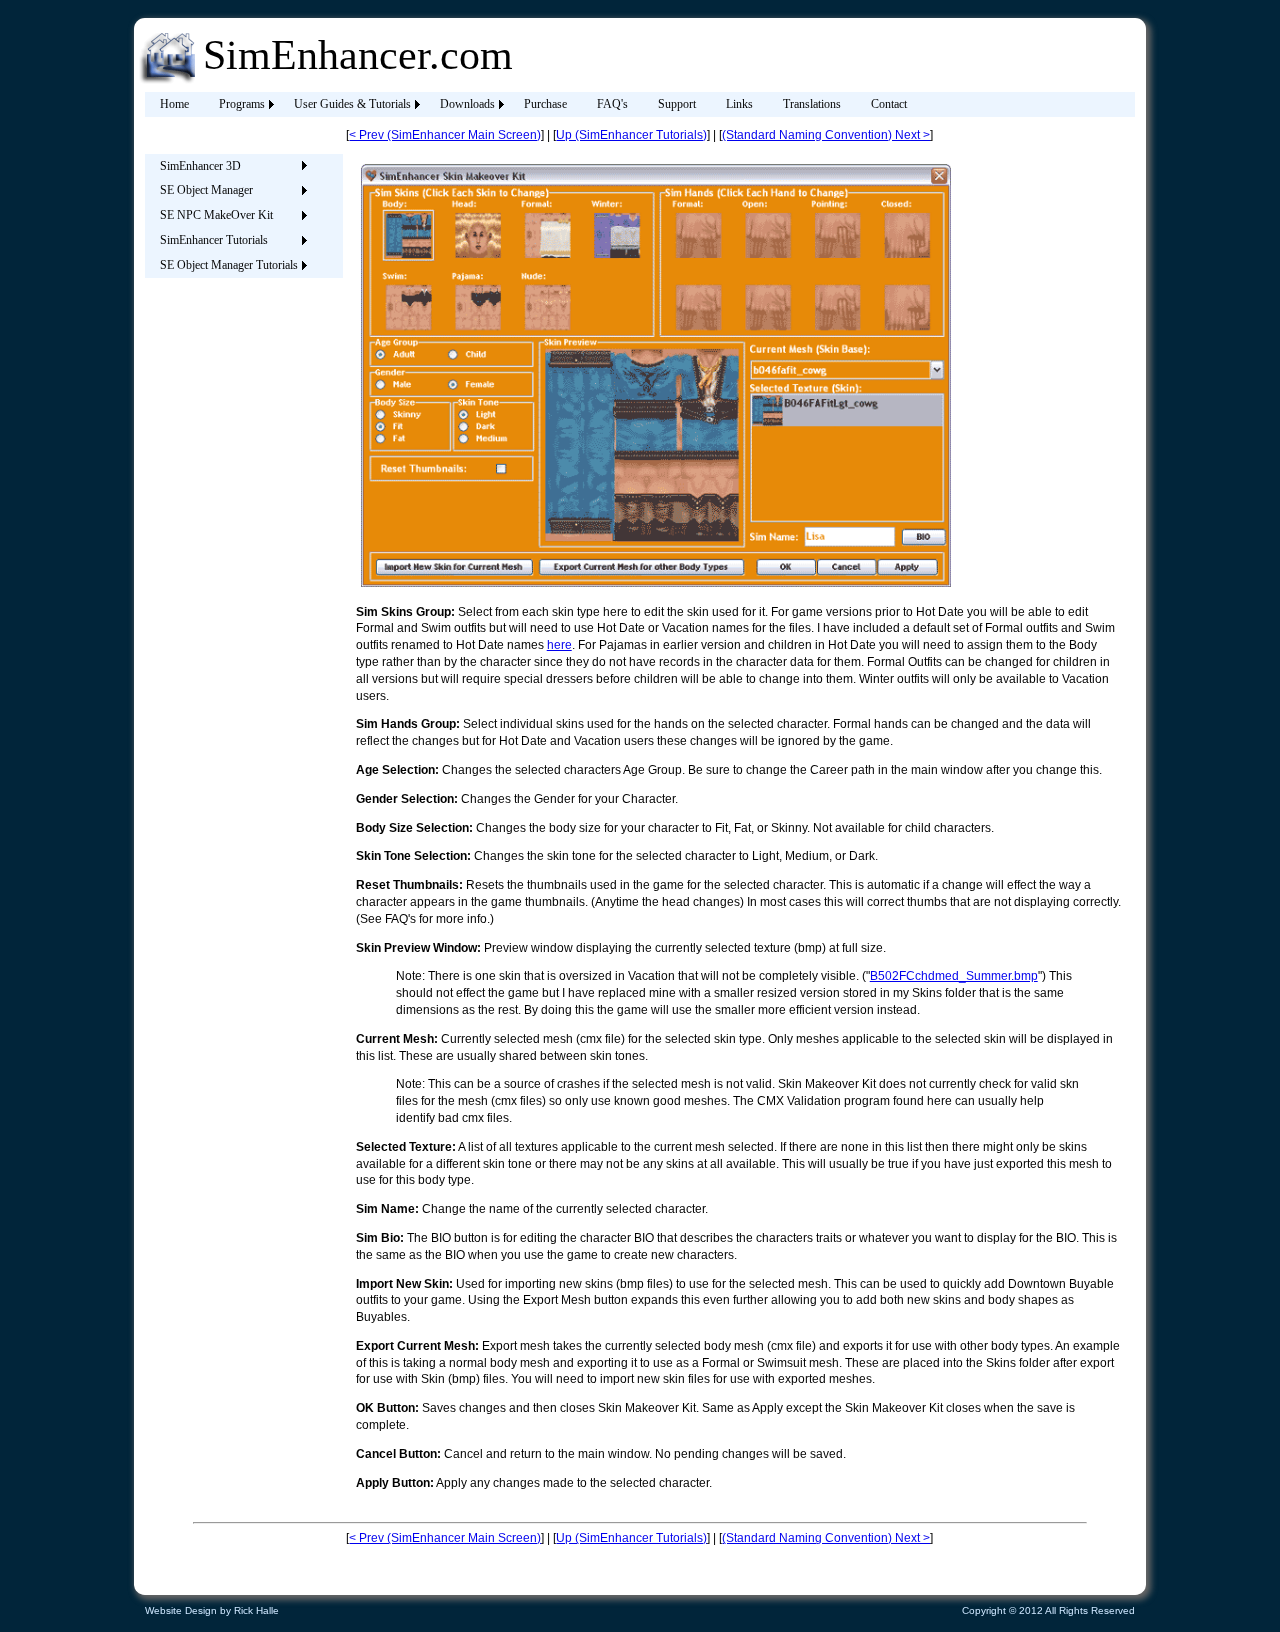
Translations (812, 104)
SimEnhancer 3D (200, 166)
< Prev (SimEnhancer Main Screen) (445, 135)
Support (677, 104)
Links (739, 104)
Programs (242, 104)
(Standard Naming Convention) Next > (826, 135)
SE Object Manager (206, 190)
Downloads (467, 104)
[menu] (228, 216)
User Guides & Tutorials (352, 104)
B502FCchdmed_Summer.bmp (954, 976)
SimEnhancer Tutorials (214, 240)
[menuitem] (174, 104)
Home (174, 104)
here (559, 645)
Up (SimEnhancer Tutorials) (631, 135)
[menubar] (533, 104)
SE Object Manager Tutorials (229, 265)
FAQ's (612, 104)
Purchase (545, 104)
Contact (889, 104)
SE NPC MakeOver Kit (216, 215)
